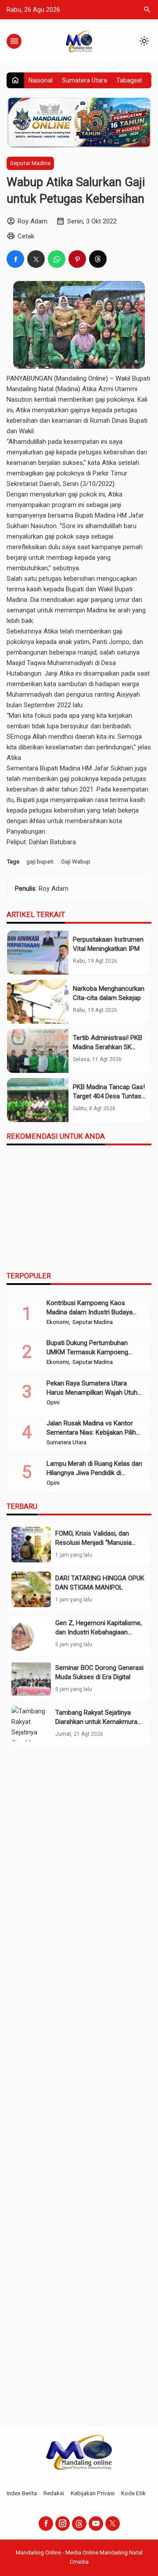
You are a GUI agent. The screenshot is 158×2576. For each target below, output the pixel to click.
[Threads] (79, 2524)
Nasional (41, 80)
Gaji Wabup (76, 861)
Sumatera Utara (84, 80)
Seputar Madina (30, 163)
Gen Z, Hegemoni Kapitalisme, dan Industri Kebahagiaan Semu (99, 1632)
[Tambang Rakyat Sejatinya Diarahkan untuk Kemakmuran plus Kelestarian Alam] (31, 1724)
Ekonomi (58, 1322)
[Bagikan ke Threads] (98, 259)
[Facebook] (46, 2524)
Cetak (26, 236)
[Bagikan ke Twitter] (36, 259)
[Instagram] (63, 2524)
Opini (53, 1403)
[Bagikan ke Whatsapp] (57, 259)
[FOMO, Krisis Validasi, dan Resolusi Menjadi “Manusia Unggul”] (31, 1545)
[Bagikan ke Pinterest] (77, 259)
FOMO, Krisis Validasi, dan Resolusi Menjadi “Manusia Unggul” (93, 1543)
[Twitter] (113, 2524)
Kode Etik (133, 2493)
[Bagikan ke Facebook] (15, 259)
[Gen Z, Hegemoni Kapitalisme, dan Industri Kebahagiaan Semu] (31, 1634)
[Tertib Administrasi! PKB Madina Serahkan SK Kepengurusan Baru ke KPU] (38, 1051)
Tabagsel (129, 80)
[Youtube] (96, 2524)
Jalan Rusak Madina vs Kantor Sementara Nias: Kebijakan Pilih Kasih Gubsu (91, 1432)
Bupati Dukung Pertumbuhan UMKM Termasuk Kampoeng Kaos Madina (87, 1352)
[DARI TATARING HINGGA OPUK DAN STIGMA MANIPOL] (31, 1589)
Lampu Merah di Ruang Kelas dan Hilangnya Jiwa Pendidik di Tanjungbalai (94, 1473)
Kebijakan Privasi (93, 2493)
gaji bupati (40, 861)
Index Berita (22, 2493)
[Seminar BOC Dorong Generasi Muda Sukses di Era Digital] (31, 1679)
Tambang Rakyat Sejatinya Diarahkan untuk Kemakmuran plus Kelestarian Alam (98, 1722)
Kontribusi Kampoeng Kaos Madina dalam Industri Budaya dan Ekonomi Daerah (90, 1312)
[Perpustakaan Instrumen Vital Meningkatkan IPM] (38, 953)
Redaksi (54, 2493)
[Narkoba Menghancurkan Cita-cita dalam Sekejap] (38, 1002)
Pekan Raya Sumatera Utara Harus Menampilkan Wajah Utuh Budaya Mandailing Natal (92, 1392)
